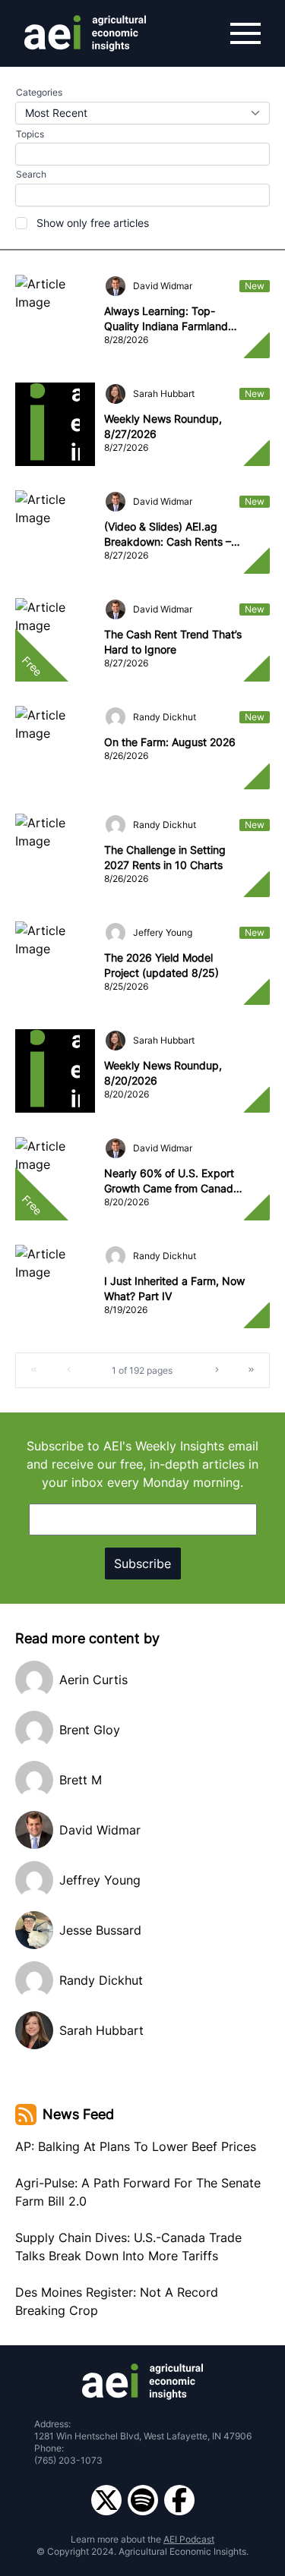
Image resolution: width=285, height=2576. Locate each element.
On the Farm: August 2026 (170, 742)
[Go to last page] (252, 1370)
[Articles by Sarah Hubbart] (116, 394)
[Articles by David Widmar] (116, 286)
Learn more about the (142, 2539)
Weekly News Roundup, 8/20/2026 (163, 1073)
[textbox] (142, 195)
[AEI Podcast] (143, 2500)
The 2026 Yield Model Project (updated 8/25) (161, 965)
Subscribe (142, 1564)
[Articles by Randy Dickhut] (116, 717)
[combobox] (142, 113)
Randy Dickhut (165, 717)
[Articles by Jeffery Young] (116, 933)
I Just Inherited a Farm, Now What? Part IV (174, 1288)
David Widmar (163, 286)
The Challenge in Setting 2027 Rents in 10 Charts (165, 857)
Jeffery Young (163, 932)
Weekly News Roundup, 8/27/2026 (163, 426)
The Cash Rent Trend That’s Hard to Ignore (173, 642)
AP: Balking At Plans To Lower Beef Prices (136, 2146)
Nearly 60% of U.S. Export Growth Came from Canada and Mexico (172, 1181)
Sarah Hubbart (164, 394)
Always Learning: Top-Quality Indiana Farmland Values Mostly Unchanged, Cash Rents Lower (170, 319)
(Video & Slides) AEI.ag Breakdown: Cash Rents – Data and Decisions (168, 535)
